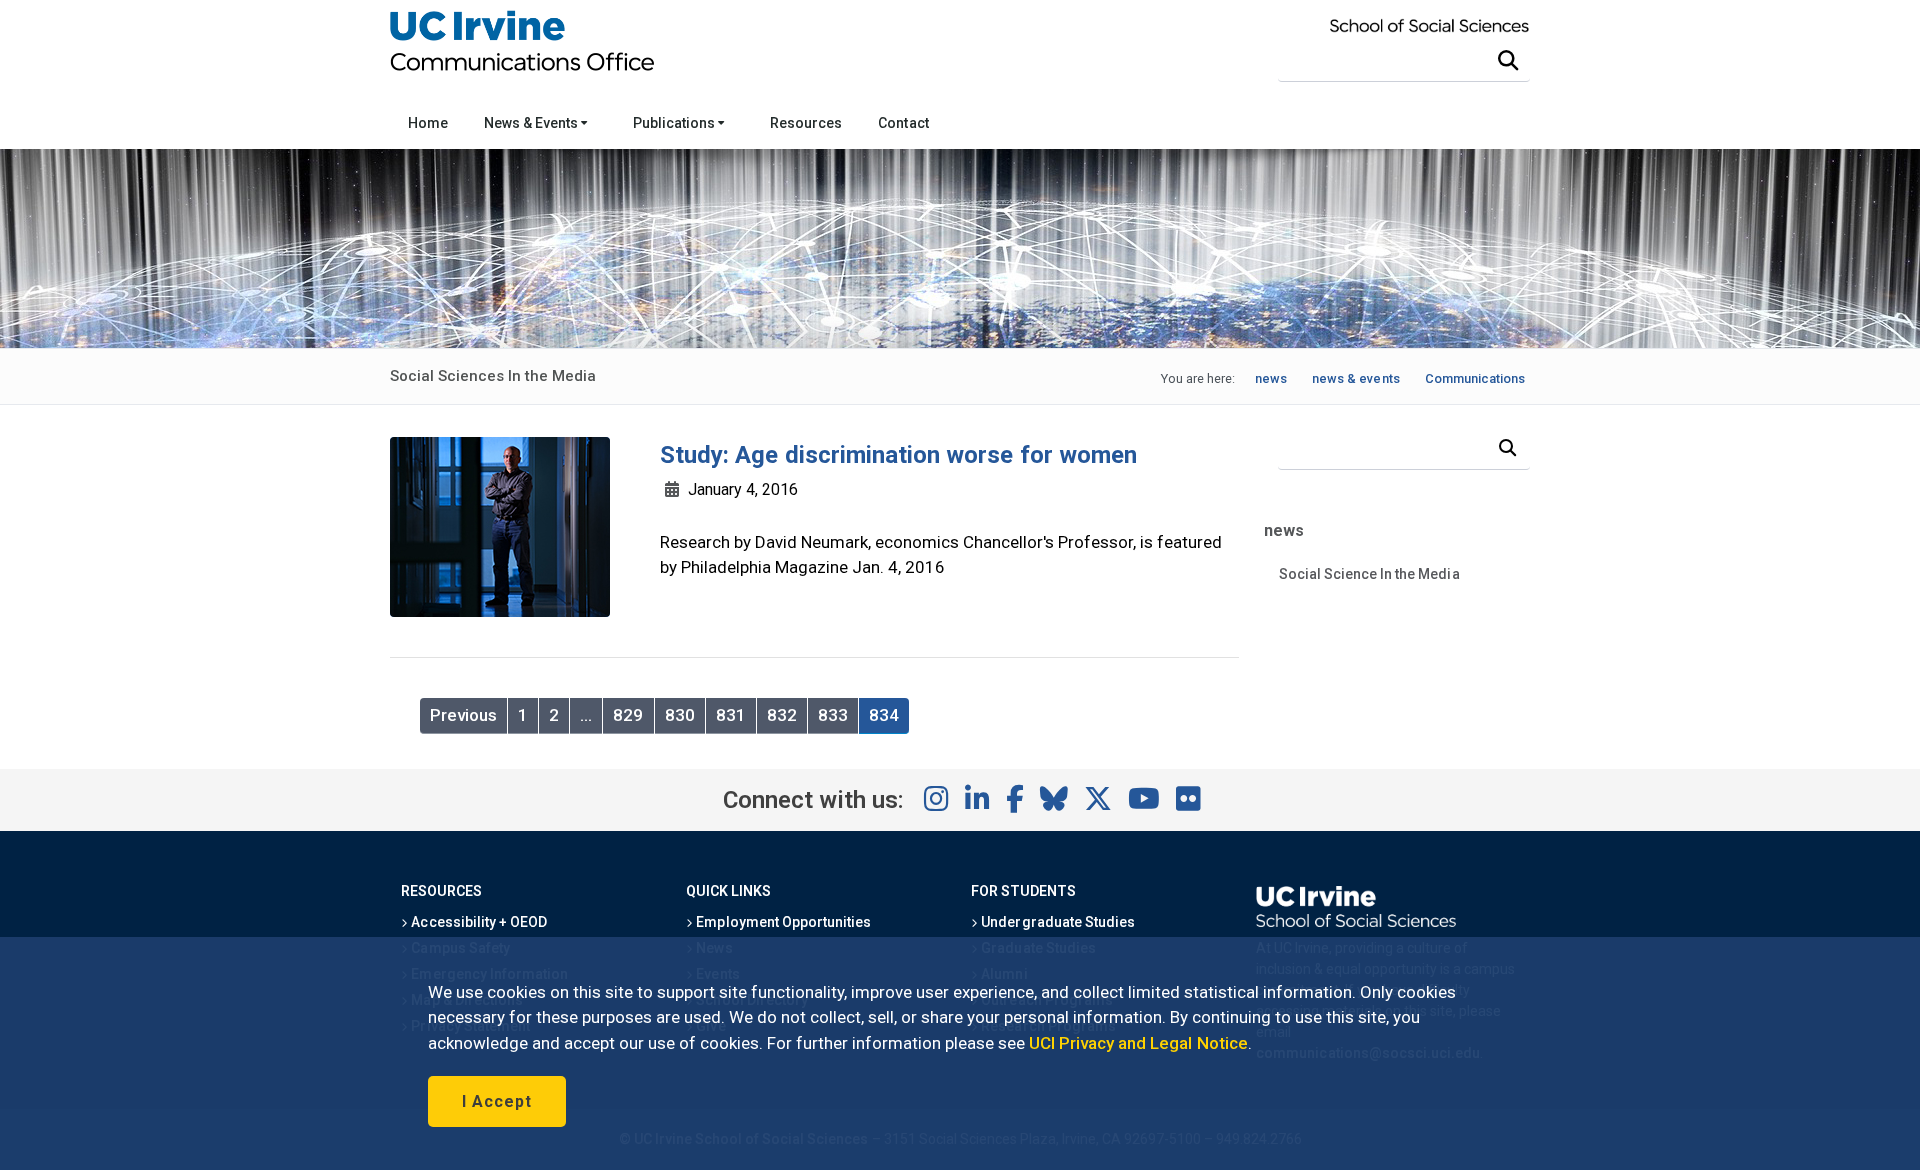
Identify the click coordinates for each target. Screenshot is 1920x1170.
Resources (806, 123)
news (1271, 378)
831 (731, 715)
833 (833, 715)
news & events (1355, 378)
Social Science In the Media (1369, 574)
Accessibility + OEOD (477, 922)
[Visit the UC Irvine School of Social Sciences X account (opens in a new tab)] (1098, 800)
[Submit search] (1508, 61)
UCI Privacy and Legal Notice (1138, 1043)
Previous (463, 715)
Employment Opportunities (782, 922)
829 (628, 715)
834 (884, 715)
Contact (903, 123)
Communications (1475, 378)
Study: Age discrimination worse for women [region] (898, 455)
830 (680, 715)
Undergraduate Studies (1056, 922)
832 (782, 715)
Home (428, 123)
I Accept (497, 1101)
